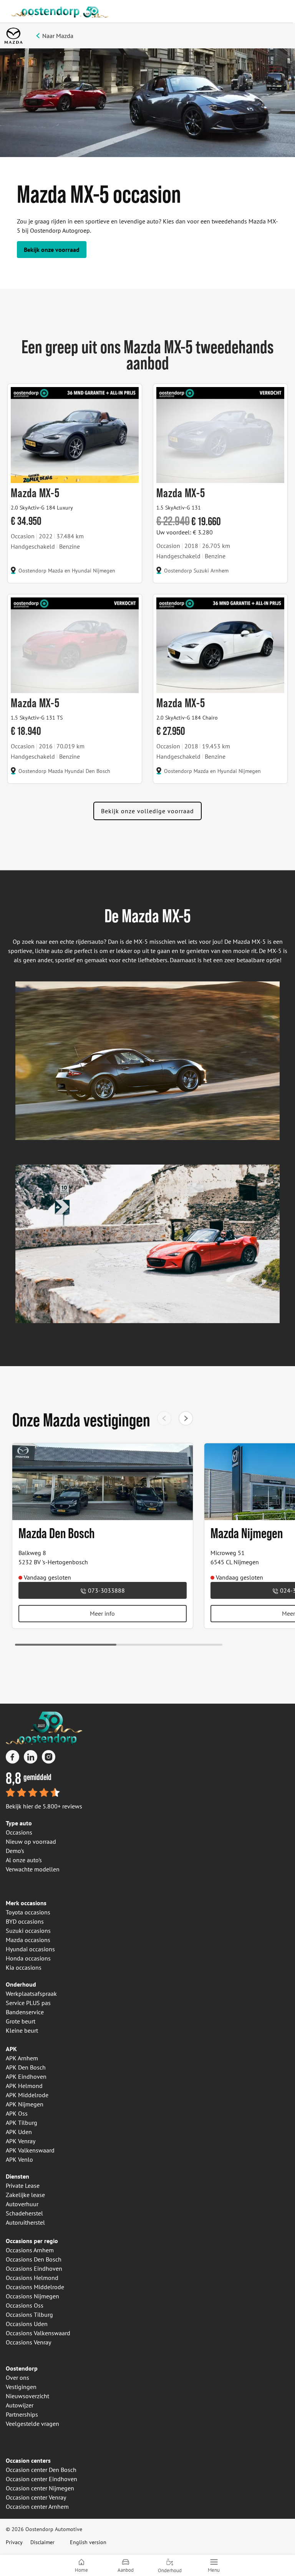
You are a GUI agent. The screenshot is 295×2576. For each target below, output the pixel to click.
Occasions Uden (27, 2324)
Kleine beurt (22, 2030)
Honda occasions (28, 1958)
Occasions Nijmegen (32, 2296)
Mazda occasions (28, 1940)
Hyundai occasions (30, 1949)
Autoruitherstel (25, 2222)
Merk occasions (26, 1903)
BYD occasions (25, 1921)
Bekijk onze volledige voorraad (147, 811)
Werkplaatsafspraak (31, 1994)
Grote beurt (21, 2021)
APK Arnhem (22, 2058)
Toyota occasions (28, 1912)
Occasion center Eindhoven (41, 2479)
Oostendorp (22, 2368)
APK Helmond (24, 2086)
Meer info (102, 1613)
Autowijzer (20, 2405)
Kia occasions (24, 1967)
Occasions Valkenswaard (38, 2333)
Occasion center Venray (36, 2497)
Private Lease (23, 2186)
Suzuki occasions (28, 1931)
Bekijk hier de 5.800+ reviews (44, 1806)
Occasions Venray (28, 2342)
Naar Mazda (58, 36)
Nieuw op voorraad (31, 1841)
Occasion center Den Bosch (41, 2470)
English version (88, 2542)
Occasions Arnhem (30, 2250)
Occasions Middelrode (35, 2287)
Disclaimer (42, 2542)
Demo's (15, 1851)
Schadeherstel (24, 2213)
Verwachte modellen (33, 1869)
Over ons (17, 2377)
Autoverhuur (22, 2204)
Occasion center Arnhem (37, 2507)
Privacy (14, 2542)
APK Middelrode (27, 2095)
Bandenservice (25, 2012)
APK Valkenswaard (30, 2150)
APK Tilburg (22, 2123)
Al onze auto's (24, 1860)
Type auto (19, 1823)
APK (11, 2049)
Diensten (17, 2176)
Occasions (19, 1832)
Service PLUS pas (28, 2003)
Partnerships (22, 2414)
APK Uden (19, 2132)
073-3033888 (106, 1590)
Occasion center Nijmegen (40, 2488)
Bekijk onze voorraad (52, 250)
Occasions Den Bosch (34, 2259)
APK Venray (21, 2141)
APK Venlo (19, 2159)
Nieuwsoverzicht (27, 2396)
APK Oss (17, 2113)
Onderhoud (21, 1984)
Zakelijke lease (25, 2195)
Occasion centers (28, 2460)
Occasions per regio (32, 2241)
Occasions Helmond (32, 2278)
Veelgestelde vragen (32, 2424)
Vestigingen (21, 2387)
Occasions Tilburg (29, 2315)
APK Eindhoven (26, 2076)
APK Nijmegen (25, 2104)
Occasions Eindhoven (34, 2268)
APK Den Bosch (26, 2067)
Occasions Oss (25, 2305)
